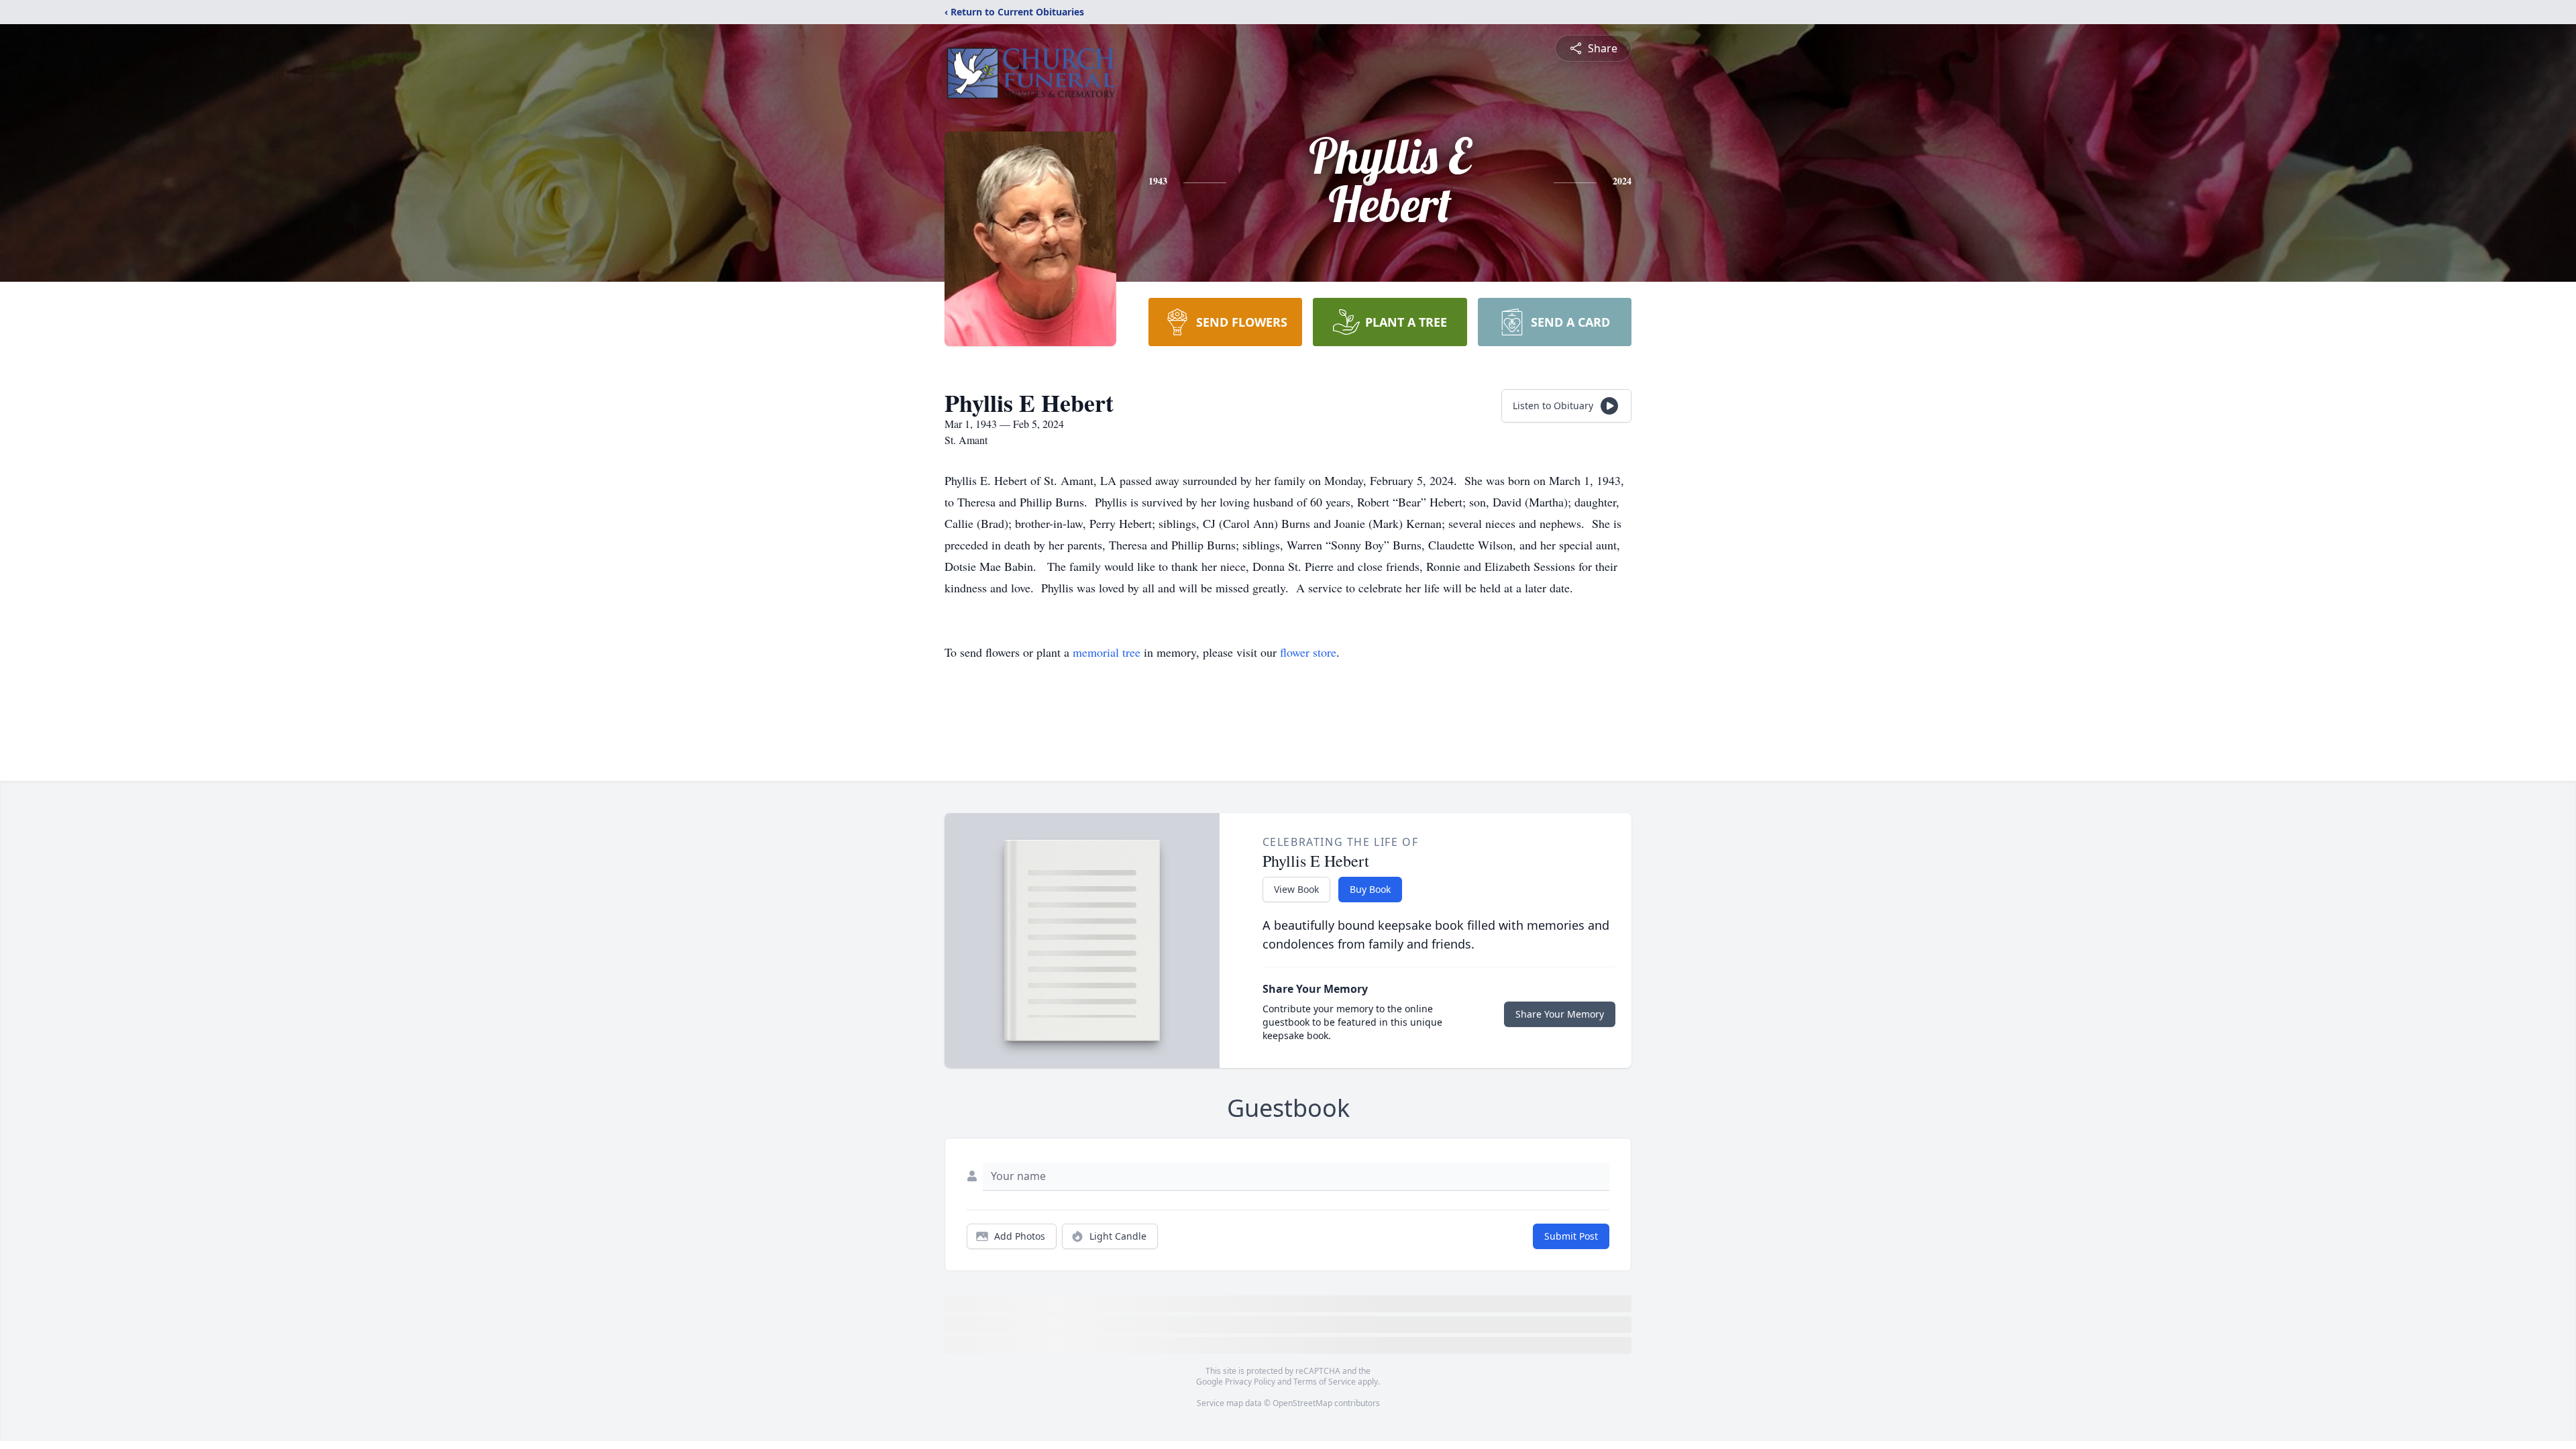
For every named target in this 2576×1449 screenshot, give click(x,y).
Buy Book (1370, 889)
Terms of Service (1325, 1382)
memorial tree (1107, 652)
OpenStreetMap (1302, 1403)
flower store (1308, 652)
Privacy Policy (1250, 1382)
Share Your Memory (1560, 1014)
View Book (1296, 889)
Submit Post (1571, 1236)
